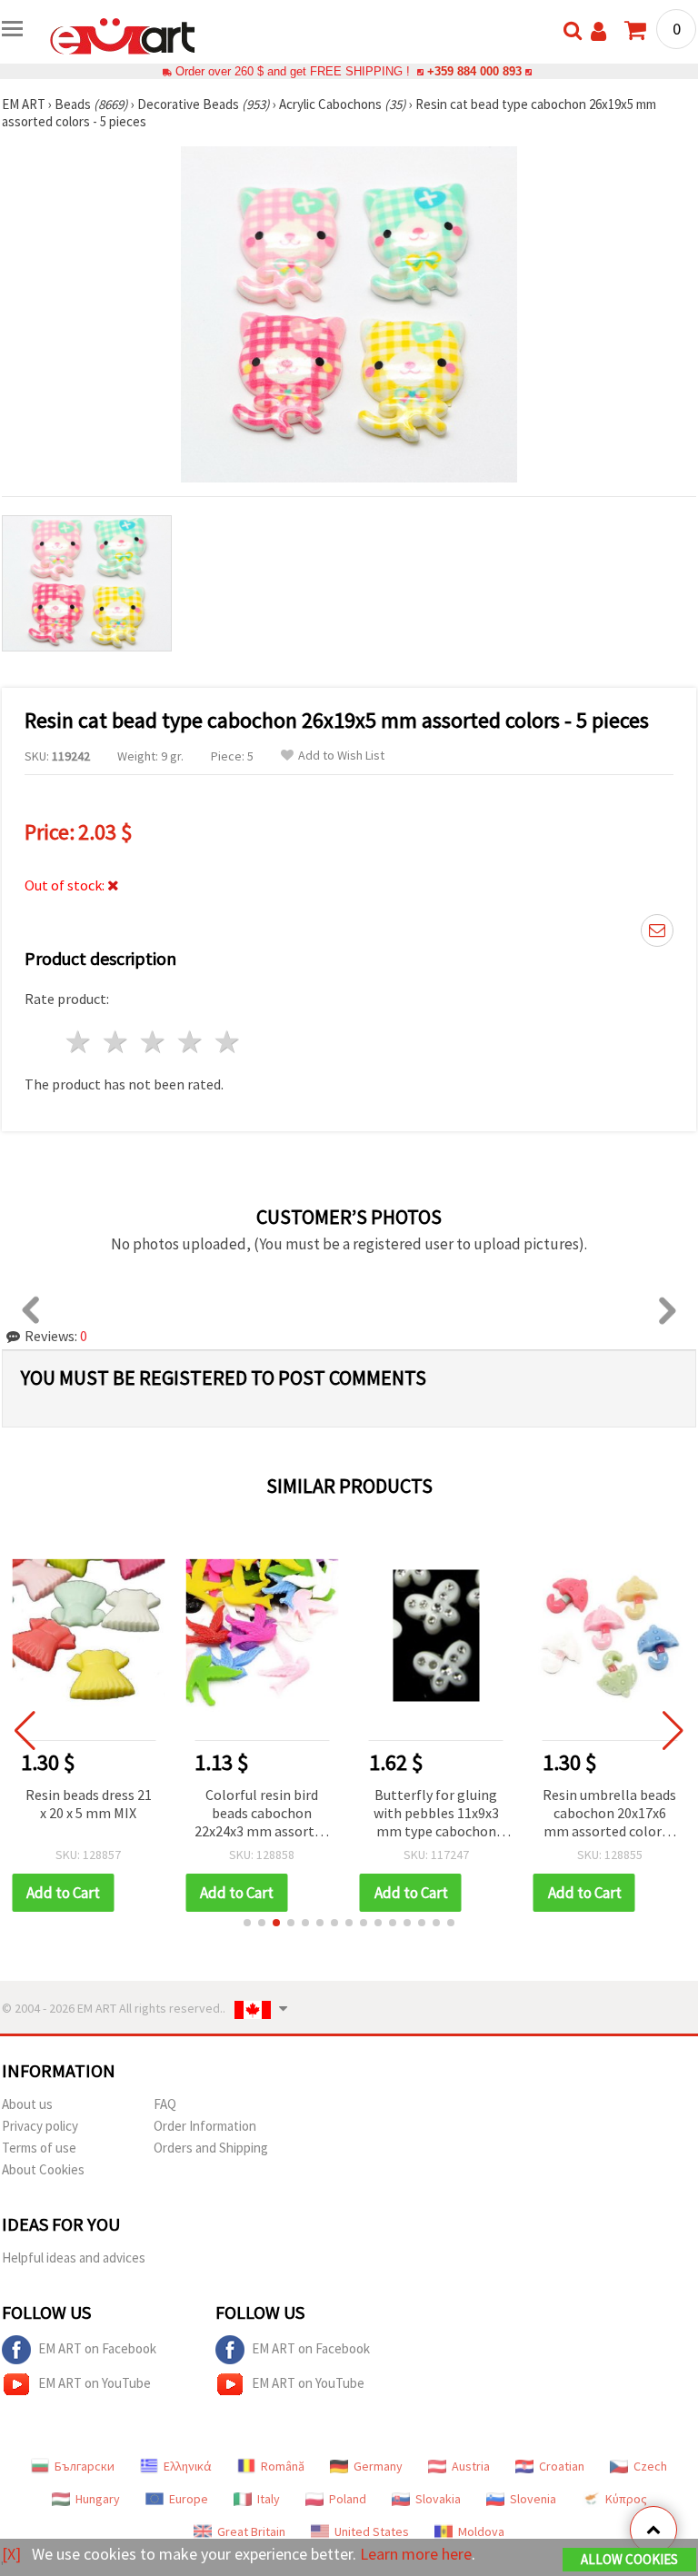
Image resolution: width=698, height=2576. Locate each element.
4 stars (190, 1042)
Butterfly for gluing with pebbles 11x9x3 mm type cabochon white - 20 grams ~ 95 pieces (436, 1814)
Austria (471, 2466)
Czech (650, 2466)
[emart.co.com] (123, 35)
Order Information (205, 2126)
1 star (80, 1042)
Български (85, 2466)
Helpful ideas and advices (74, 2258)
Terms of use (39, 2148)
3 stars (154, 1042)
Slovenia (533, 2499)
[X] (11, 2554)
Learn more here (416, 2554)
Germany (378, 2466)
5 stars (228, 1042)
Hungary (98, 2499)
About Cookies (43, 2169)
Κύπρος (626, 2499)
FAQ (165, 2104)
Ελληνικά (188, 2466)
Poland (348, 2499)
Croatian (562, 2466)
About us (27, 2104)
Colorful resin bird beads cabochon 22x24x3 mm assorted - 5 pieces (262, 1814)
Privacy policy (40, 2126)
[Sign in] (598, 31)
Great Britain (251, 2531)
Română (283, 2466)
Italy (269, 2499)
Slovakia (438, 2499)
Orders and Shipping (211, 2148)
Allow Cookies (629, 2559)
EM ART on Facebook (97, 2348)
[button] (247, 1923)
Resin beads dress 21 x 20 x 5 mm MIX (89, 1804)
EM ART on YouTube (95, 2383)
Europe (189, 2499)
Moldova (481, 2531)
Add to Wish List (341, 756)
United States (372, 2531)
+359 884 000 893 (474, 71)
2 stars (117, 1042)
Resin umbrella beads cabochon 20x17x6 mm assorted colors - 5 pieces (609, 1814)
